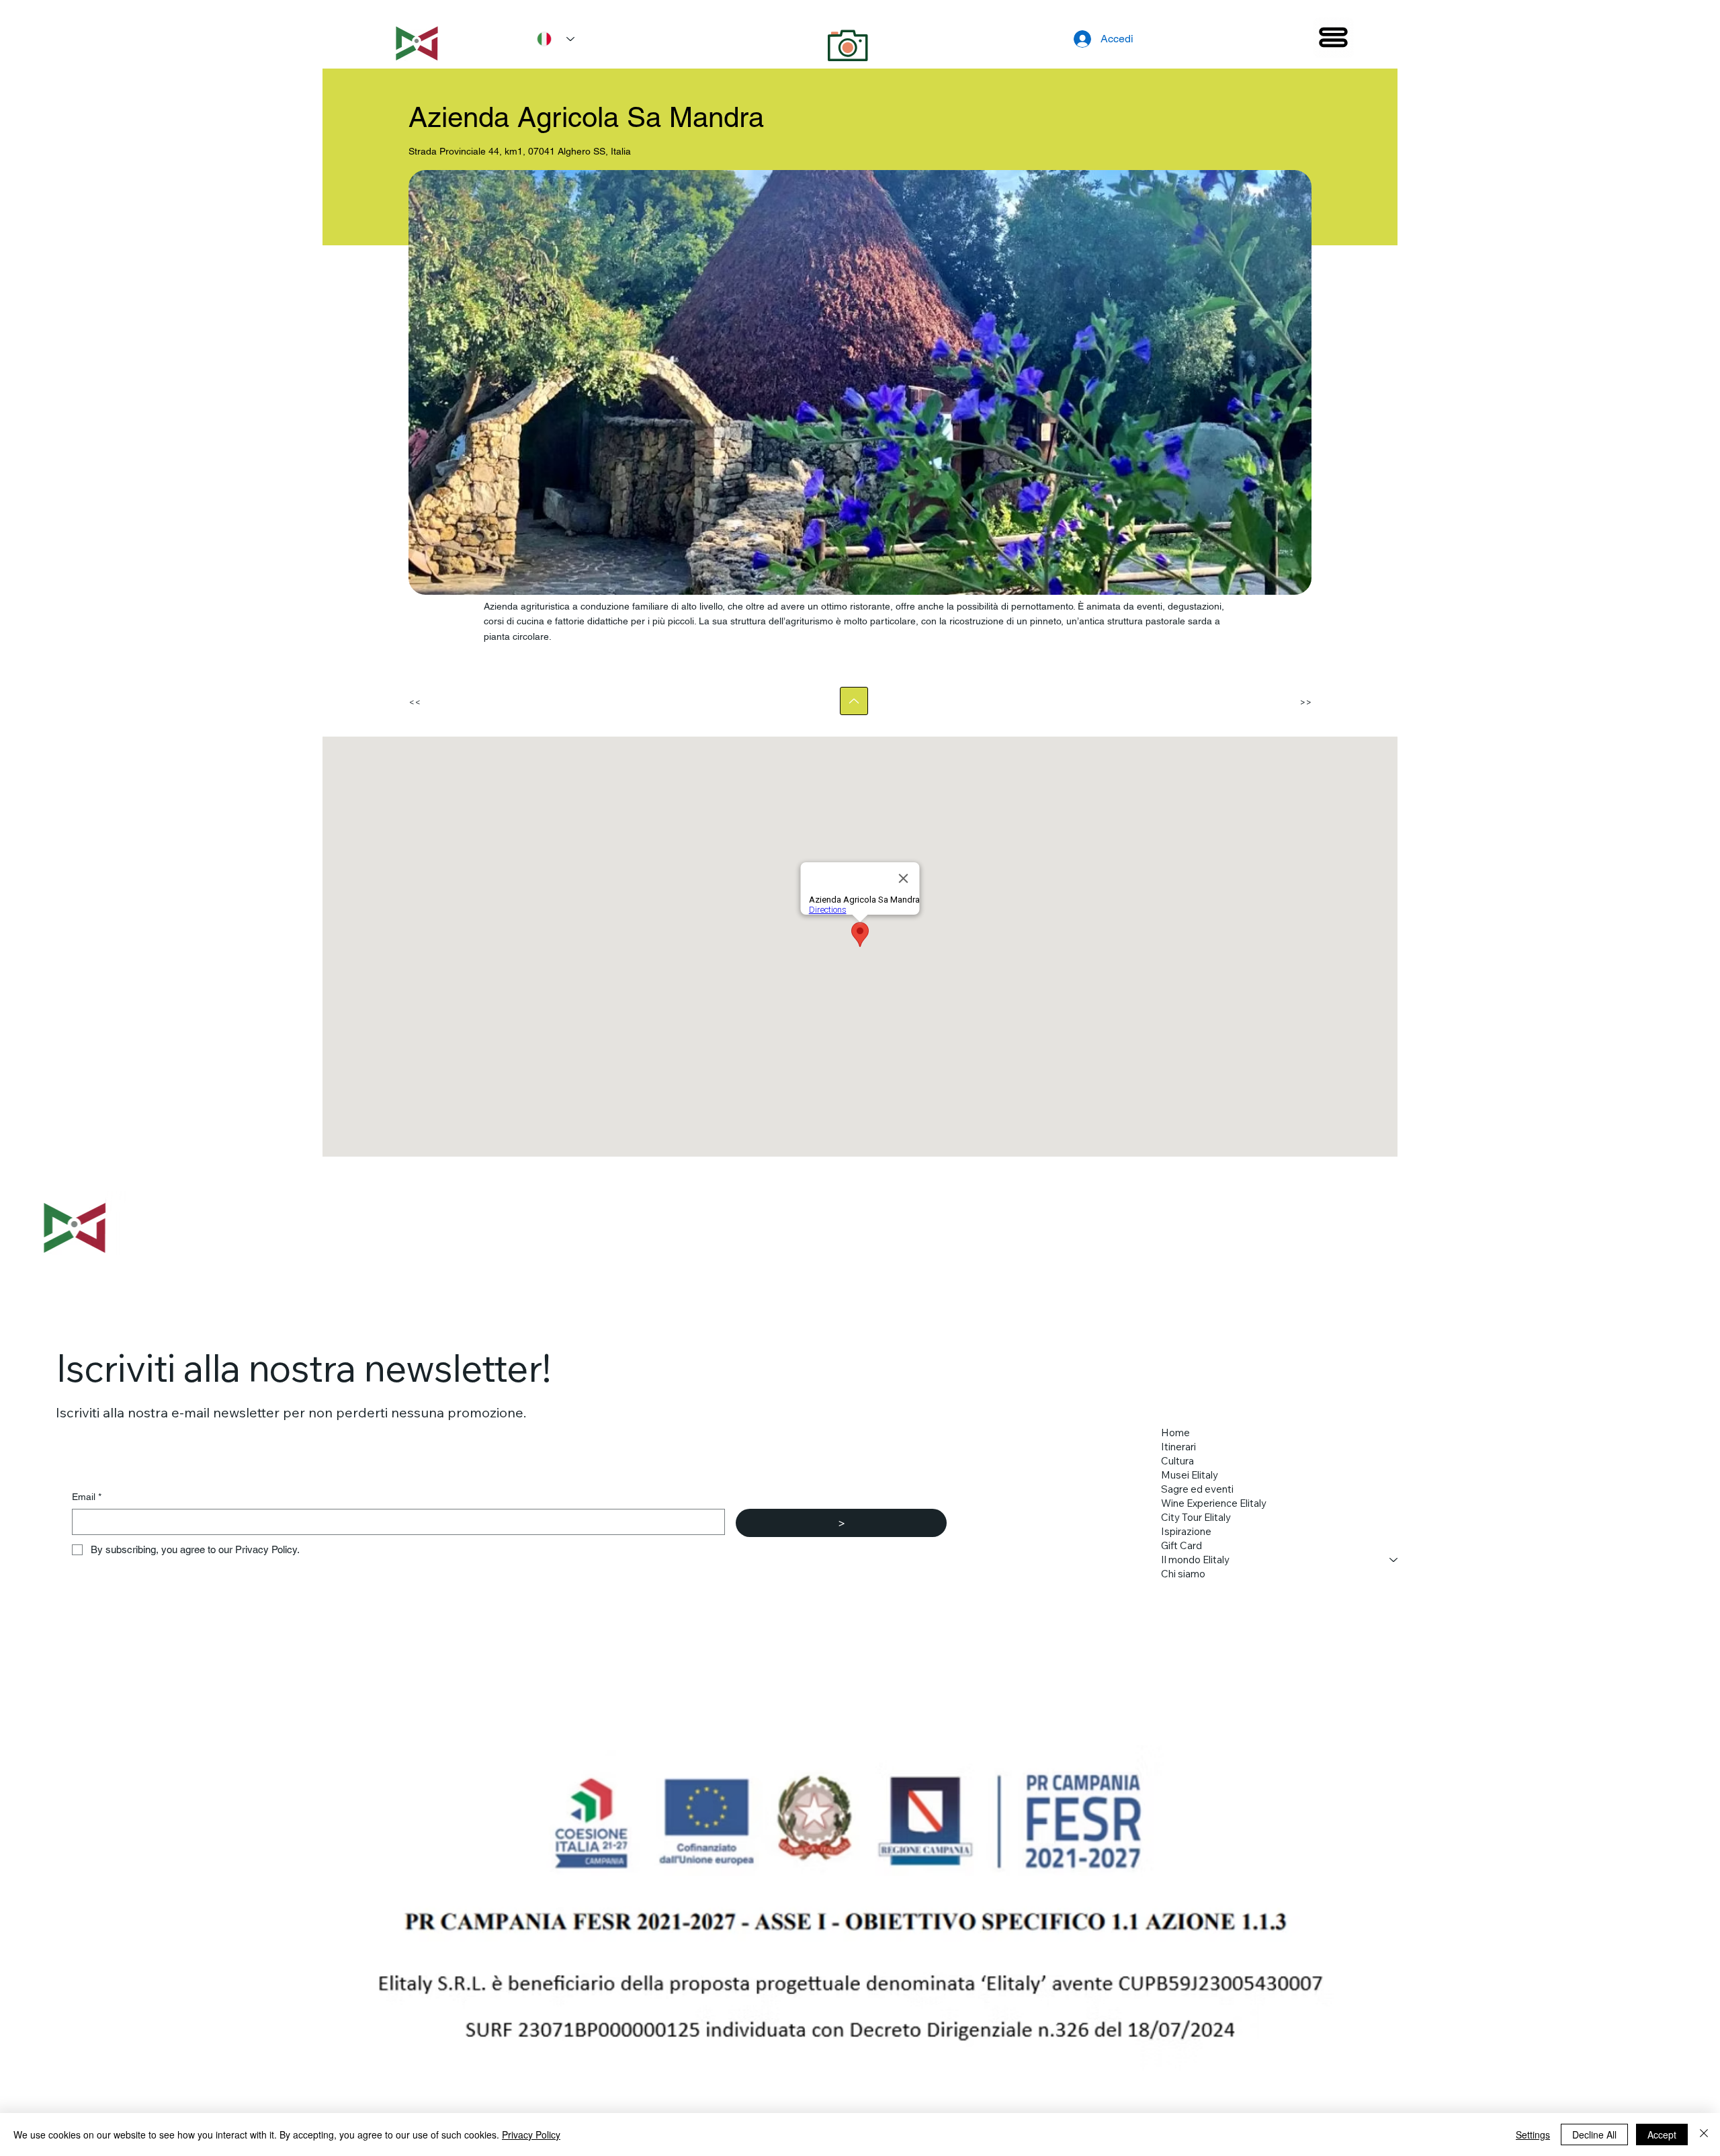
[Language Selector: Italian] (551, 39)
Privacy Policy (531, 2134)
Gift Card (1181, 1545)
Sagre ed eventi (1197, 1489)
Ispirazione (1186, 1531)
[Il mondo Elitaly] (1394, 1560)
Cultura (1177, 1461)
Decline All (1594, 2134)
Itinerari (1178, 1447)
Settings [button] (1533, 2134)
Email (87, 1497)
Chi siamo (1183, 1574)
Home (1175, 1433)
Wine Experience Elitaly (1214, 1503)
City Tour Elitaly (1196, 1517)
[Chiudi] (1704, 2134)
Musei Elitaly (1190, 1475)
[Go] (854, 701)
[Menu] (1334, 38)
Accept (1662, 2134)
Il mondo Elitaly (1195, 1560)
